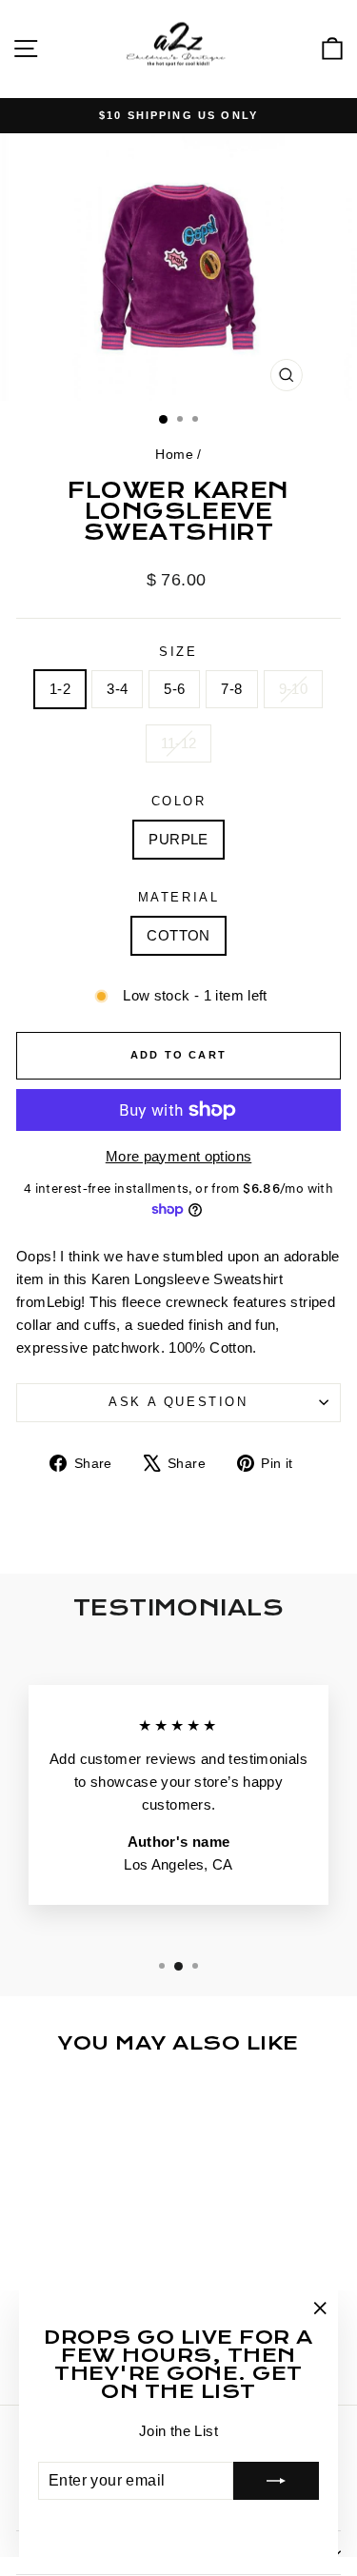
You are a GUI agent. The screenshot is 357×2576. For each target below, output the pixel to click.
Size (178, 652)
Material (179, 897)
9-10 (294, 689)
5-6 (174, 689)
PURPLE (178, 839)
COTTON (178, 935)
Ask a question (178, 1402)
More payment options (179, 1156)
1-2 (60, 689)
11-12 (179, 743)
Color (179, 801)
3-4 (117, 689)
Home (174, 454)
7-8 (231, 689)
